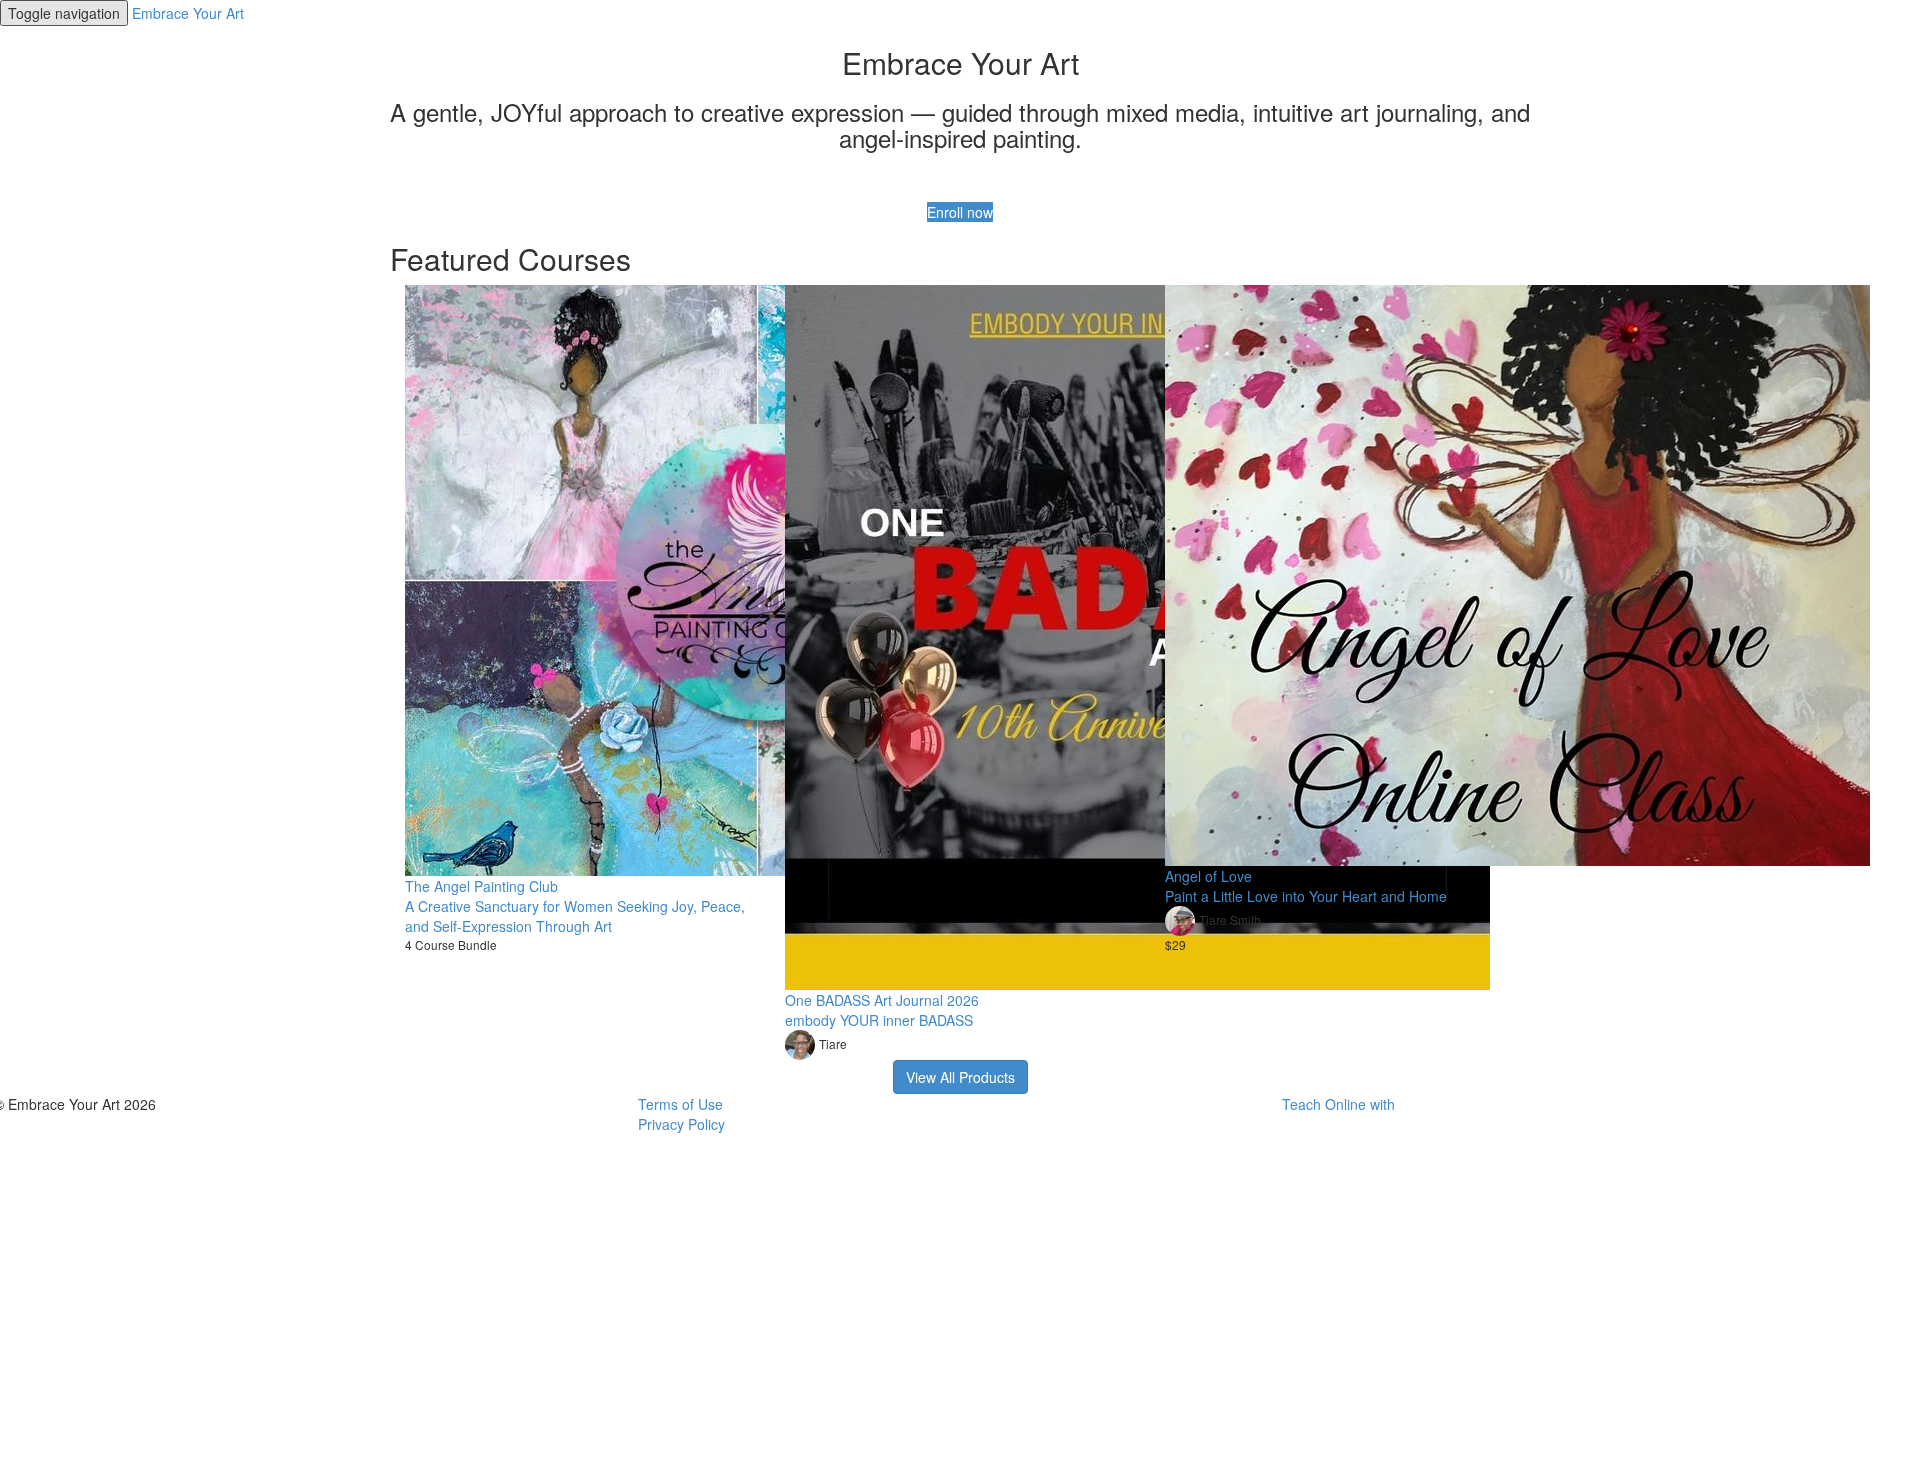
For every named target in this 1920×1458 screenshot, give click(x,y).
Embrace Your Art (188, 13)
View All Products (960, 1077)
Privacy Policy (681, 1124)
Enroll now (960, 212)
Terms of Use (680, 1104)
